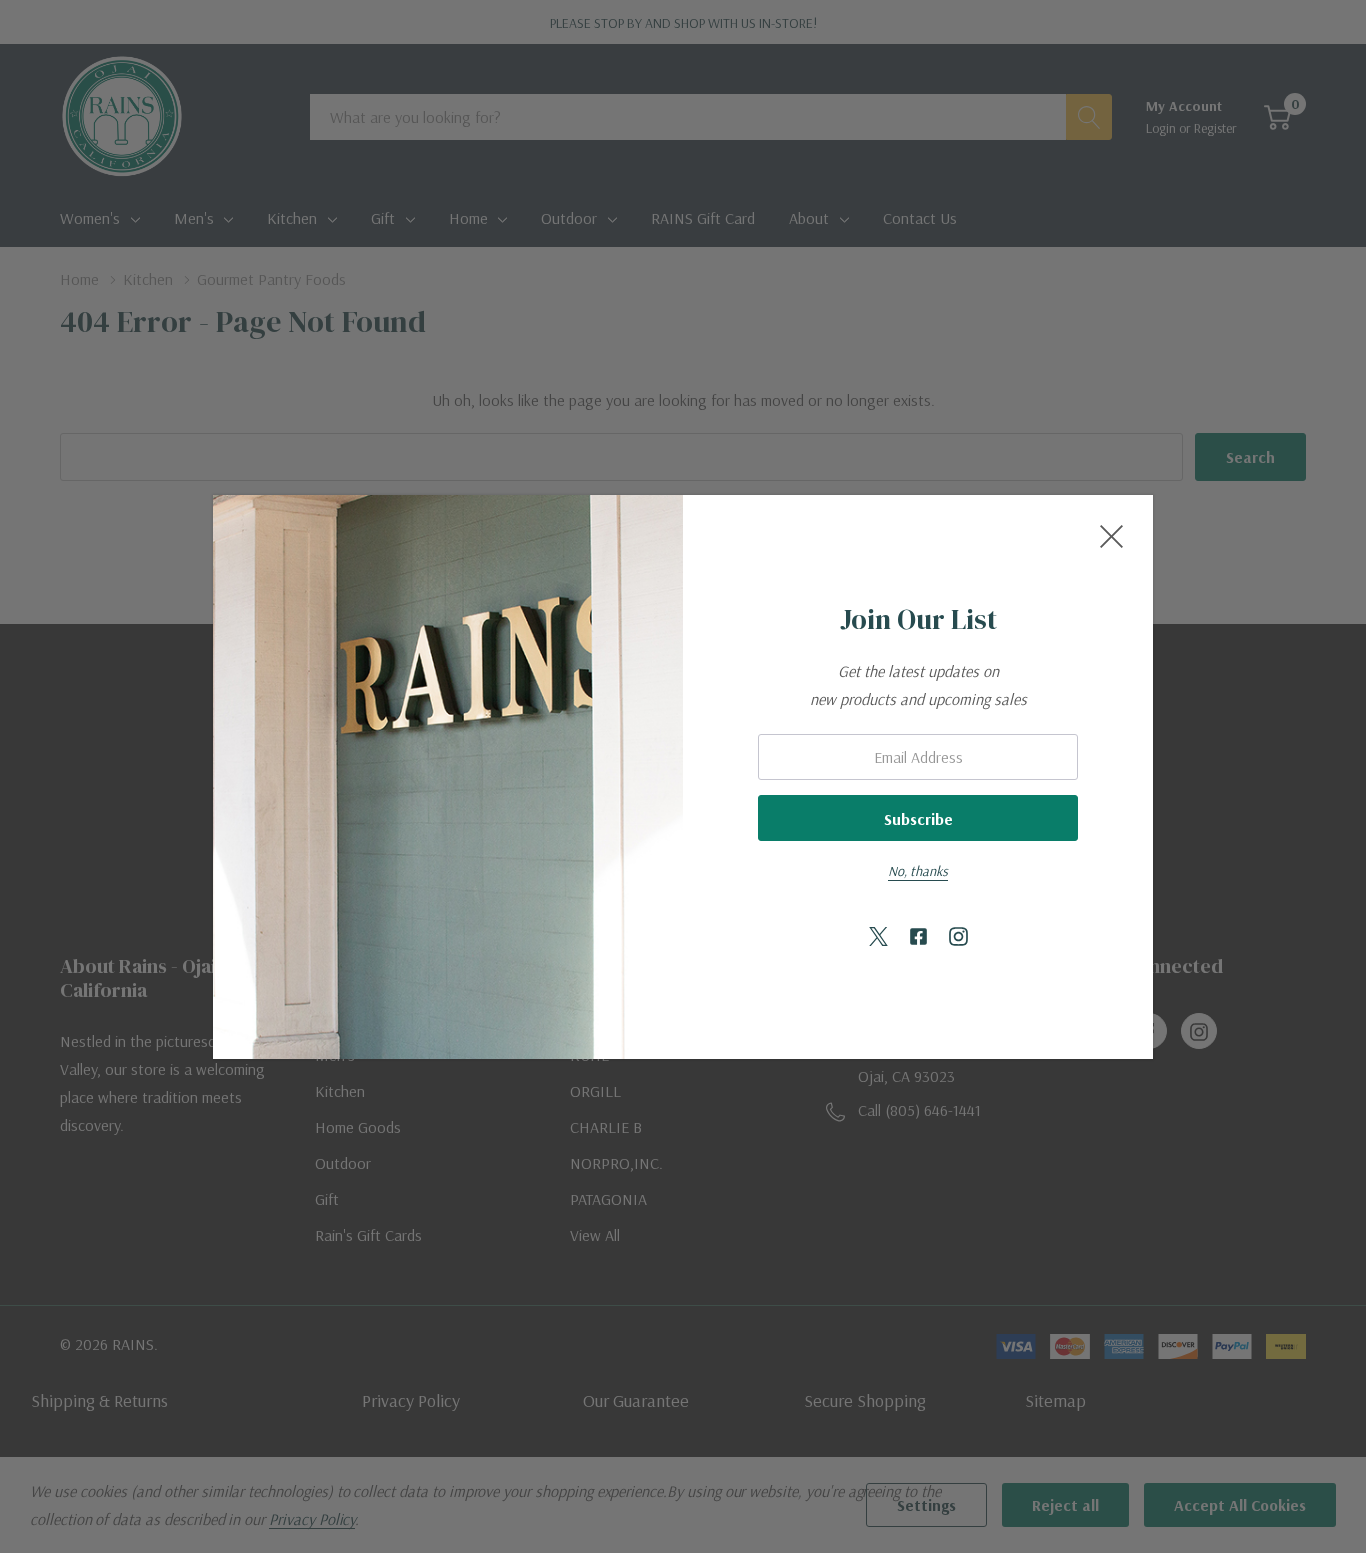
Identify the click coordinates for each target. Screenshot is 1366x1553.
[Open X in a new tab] (878, 937)
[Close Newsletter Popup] (1111, 536)
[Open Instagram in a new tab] (958, 937)
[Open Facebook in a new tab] (918, 937)
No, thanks (918, 871)
